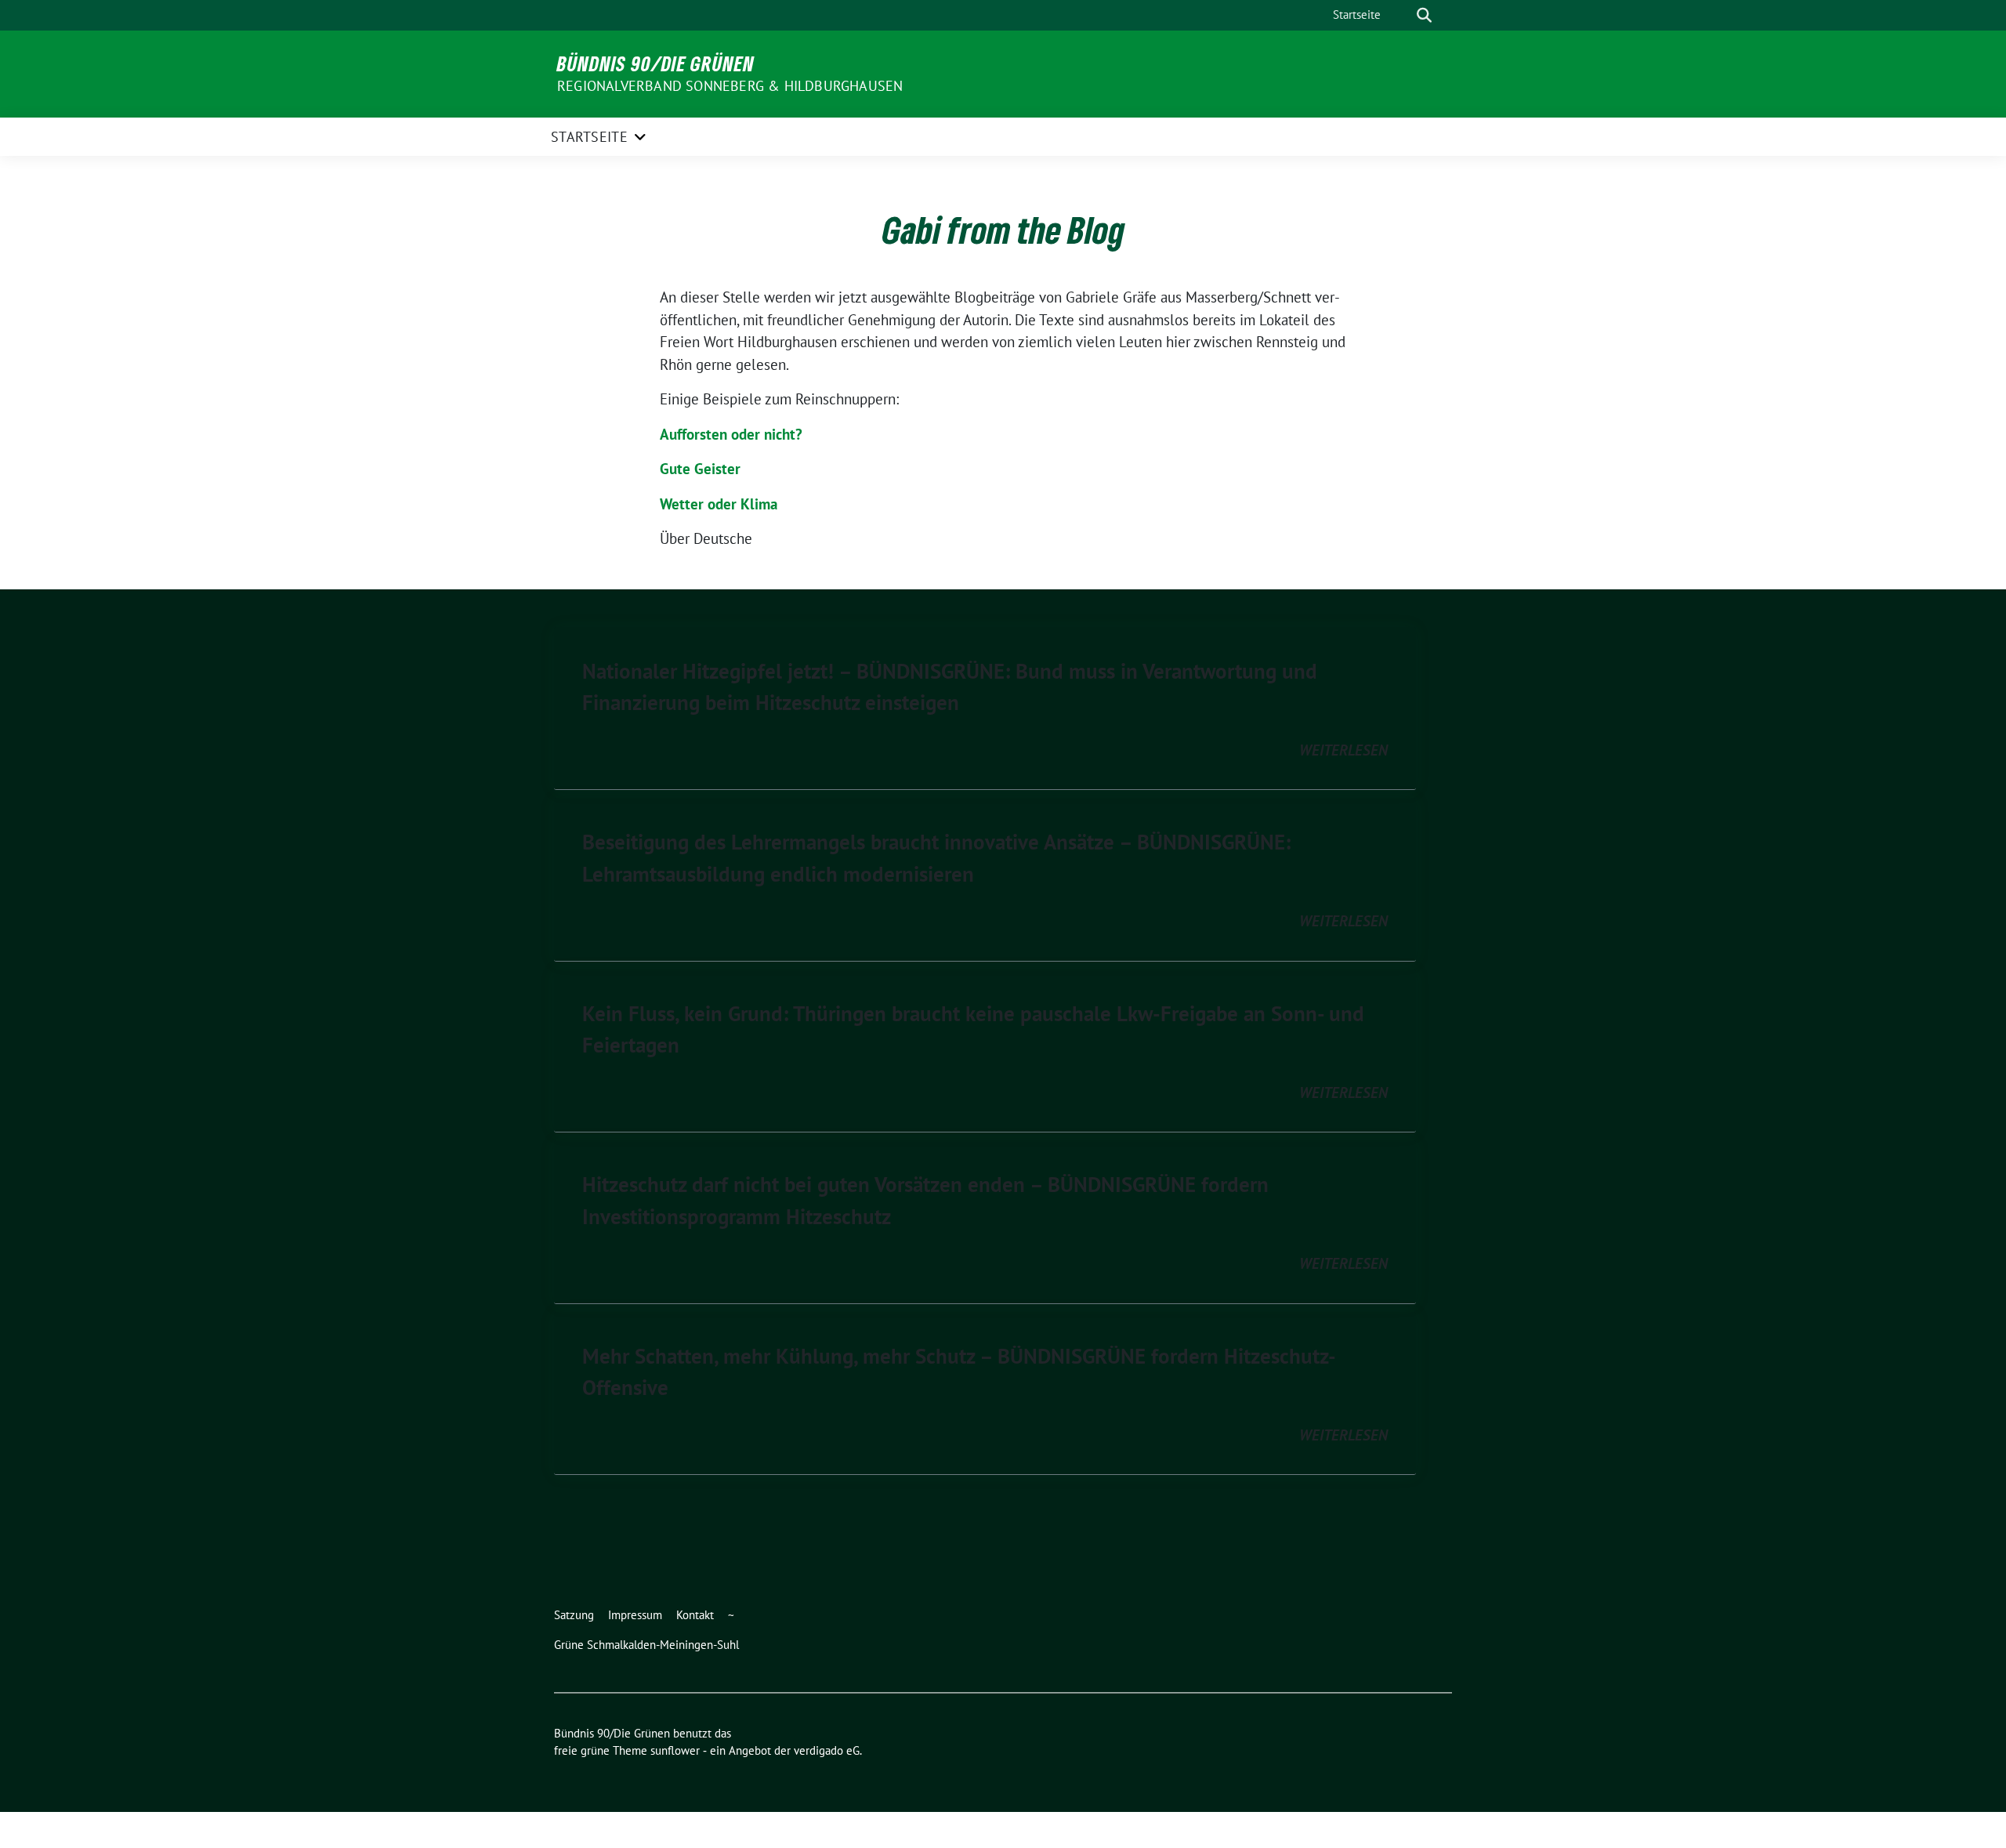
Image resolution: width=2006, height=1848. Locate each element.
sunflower (675, 1750)
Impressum (635, 1615)
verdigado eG (827, 1750)
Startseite (1357, 14)
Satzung (574, 1615)
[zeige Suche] (1424, 15)
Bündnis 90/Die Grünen (656, 63)
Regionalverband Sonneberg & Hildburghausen (730, 86)
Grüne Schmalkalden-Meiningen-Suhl (646, 1645)
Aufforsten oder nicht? (731, 434)
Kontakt (695, 1615)
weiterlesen (1343, 750)
